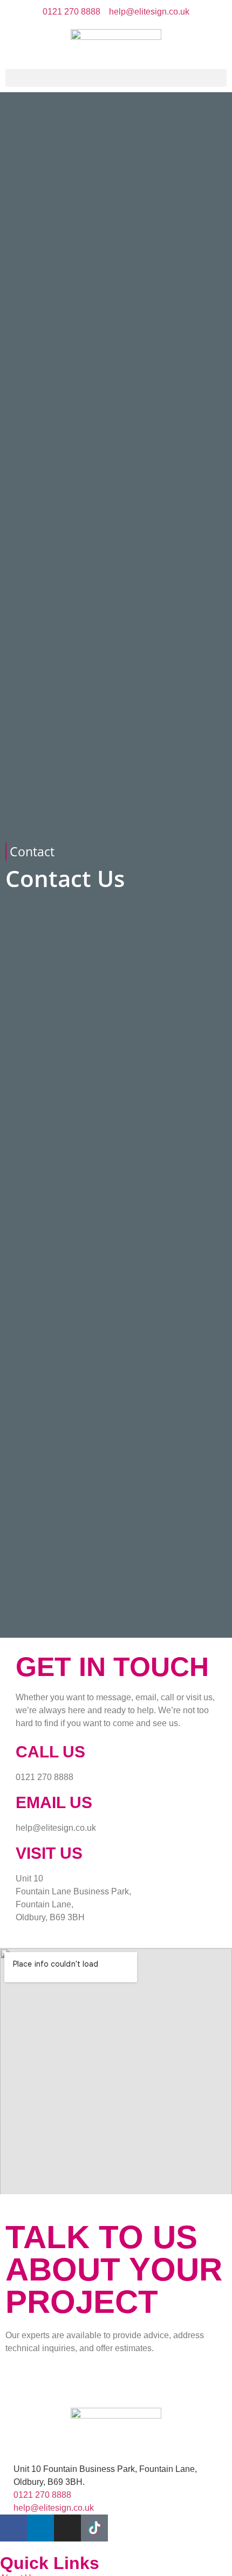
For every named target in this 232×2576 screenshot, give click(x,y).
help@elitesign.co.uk (56, 1828)
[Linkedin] (40, 2528)
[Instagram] (67, 2528)
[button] (116, 78)
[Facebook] (13, 2528)
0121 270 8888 (45, 1777)
